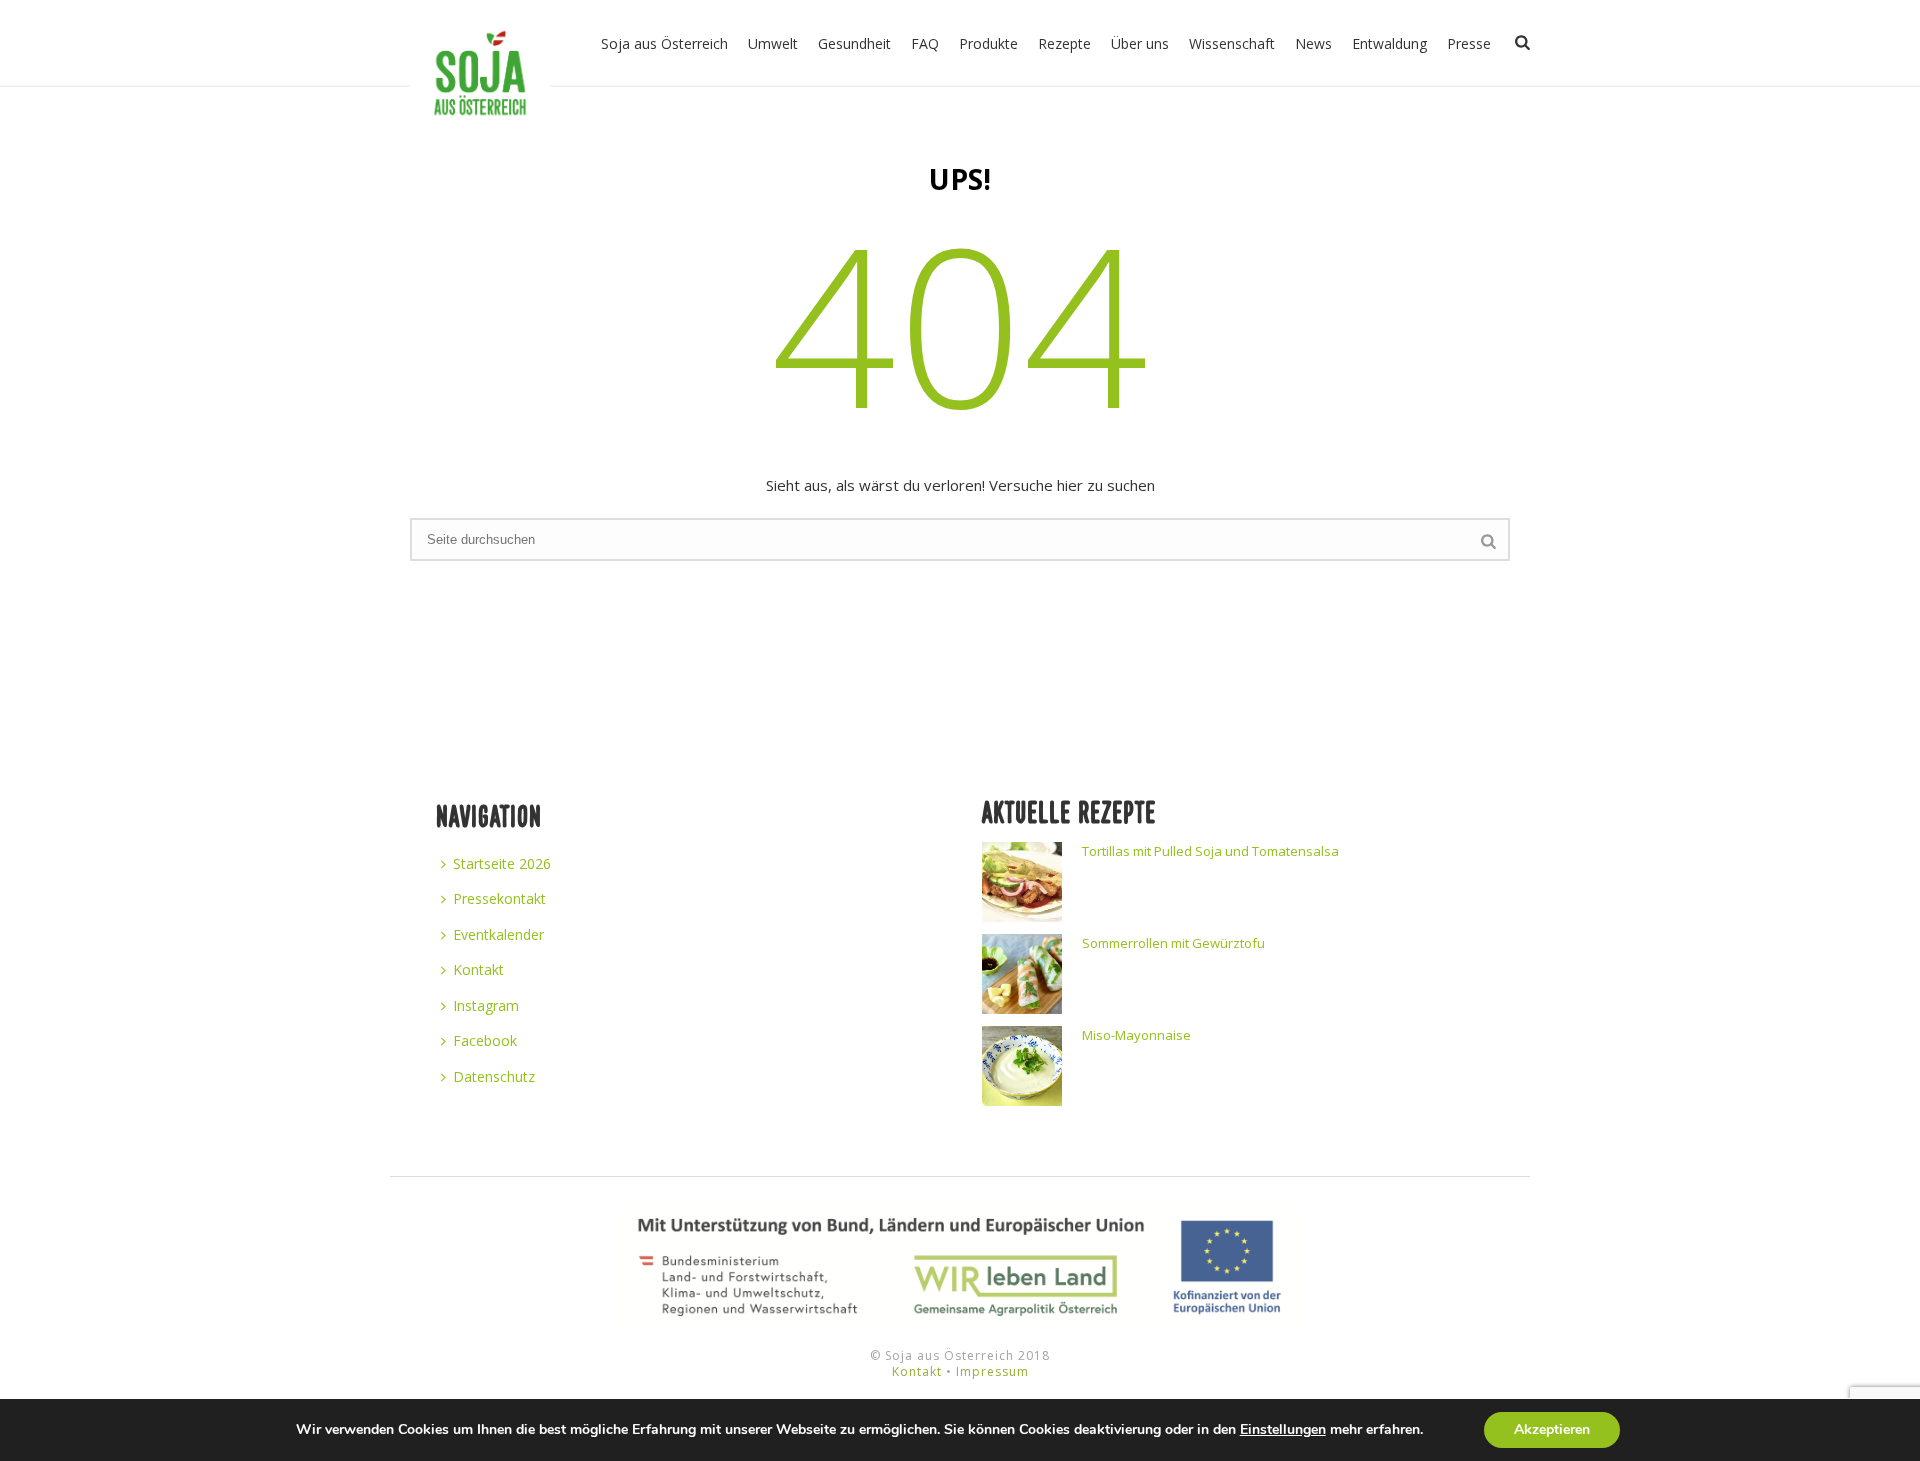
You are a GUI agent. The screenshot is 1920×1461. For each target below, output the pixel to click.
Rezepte (1064, 43)
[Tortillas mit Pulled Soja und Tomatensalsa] (1022, 882)
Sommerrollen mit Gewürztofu (1173, 943)
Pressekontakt (499, 898)
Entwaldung (1389, 43)
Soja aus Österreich (664, 43)
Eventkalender (498, 934)
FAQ (925, 43)
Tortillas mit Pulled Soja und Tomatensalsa (1210, 851)
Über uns (1140, 43)
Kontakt (478, 969)
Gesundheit (854, 43)
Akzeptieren (1552, 1429)
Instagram (486, 1005)
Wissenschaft (1232, 43)
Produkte (988, 43)
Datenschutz (494, 1076)
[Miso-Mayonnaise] (1022, 1066)
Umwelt (773, 43)
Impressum (992, 1371)
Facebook (485, 1040)
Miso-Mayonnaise (1136, 1035)
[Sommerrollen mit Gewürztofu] (1022, 974)
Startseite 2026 (502, 863)
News (1313, 43)
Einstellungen (1283, 1430)
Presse (1469, 43)
